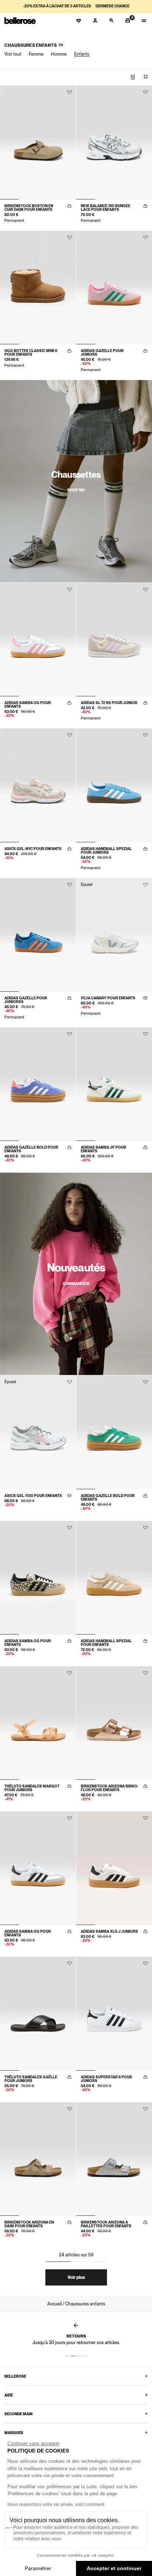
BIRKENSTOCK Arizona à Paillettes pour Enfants (106, 2224)
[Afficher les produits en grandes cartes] (133, 77)
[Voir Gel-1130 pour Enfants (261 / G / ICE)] (38, 1432)
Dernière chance (113, 6)
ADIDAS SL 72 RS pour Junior (109, 703)
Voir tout (13, 54)
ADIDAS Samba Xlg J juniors (109, 1931)
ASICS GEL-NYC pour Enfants (33, 849)
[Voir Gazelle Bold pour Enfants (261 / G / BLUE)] (38, 1084)
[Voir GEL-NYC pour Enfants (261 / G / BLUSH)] (38, 785)
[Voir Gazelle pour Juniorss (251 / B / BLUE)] (38, 935)
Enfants (82, 54)
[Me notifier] (145, 998)
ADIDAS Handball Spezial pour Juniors (106, 850)
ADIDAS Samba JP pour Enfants (103, 1149)
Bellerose (15, 2376)
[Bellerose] (20, 21)
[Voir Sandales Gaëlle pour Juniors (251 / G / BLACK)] (38, 2013)
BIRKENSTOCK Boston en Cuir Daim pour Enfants (29, 208)
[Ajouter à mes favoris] (70, 92)
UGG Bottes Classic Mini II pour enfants (31, 352)
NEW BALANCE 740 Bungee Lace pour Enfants (106, 208)
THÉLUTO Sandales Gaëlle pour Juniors (31, 2079)
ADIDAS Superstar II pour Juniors (106, 2079)
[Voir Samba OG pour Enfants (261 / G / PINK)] (38, 640)
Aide (9, 2395)
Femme (36, 54)
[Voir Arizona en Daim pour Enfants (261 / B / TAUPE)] (38, 2159)
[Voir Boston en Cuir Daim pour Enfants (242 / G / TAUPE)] (38, 142)
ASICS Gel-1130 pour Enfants (33, 1496)
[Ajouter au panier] (69, 206)
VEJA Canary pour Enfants (108, 998)
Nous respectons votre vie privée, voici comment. (56, 2504)
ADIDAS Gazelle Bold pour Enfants (31, 1149)
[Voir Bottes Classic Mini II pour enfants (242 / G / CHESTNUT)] (38, 288)
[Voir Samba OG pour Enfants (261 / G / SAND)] (38, 1578)
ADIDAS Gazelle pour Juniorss (26, 1000)
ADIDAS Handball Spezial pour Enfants (106, 1643)
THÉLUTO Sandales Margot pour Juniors (32, 1788)
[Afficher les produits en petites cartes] (146, 77)
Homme (59, 54)
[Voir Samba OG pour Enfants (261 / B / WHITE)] (38, 1868)
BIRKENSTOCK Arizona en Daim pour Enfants (29, 2224)
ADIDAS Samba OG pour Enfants (28, 704)
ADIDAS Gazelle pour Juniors (102, 352)
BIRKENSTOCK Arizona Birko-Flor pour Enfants (110, 1788)
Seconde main (18, 2414)
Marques (14, 2433)
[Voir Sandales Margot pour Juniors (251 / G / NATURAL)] (38, 1723)
